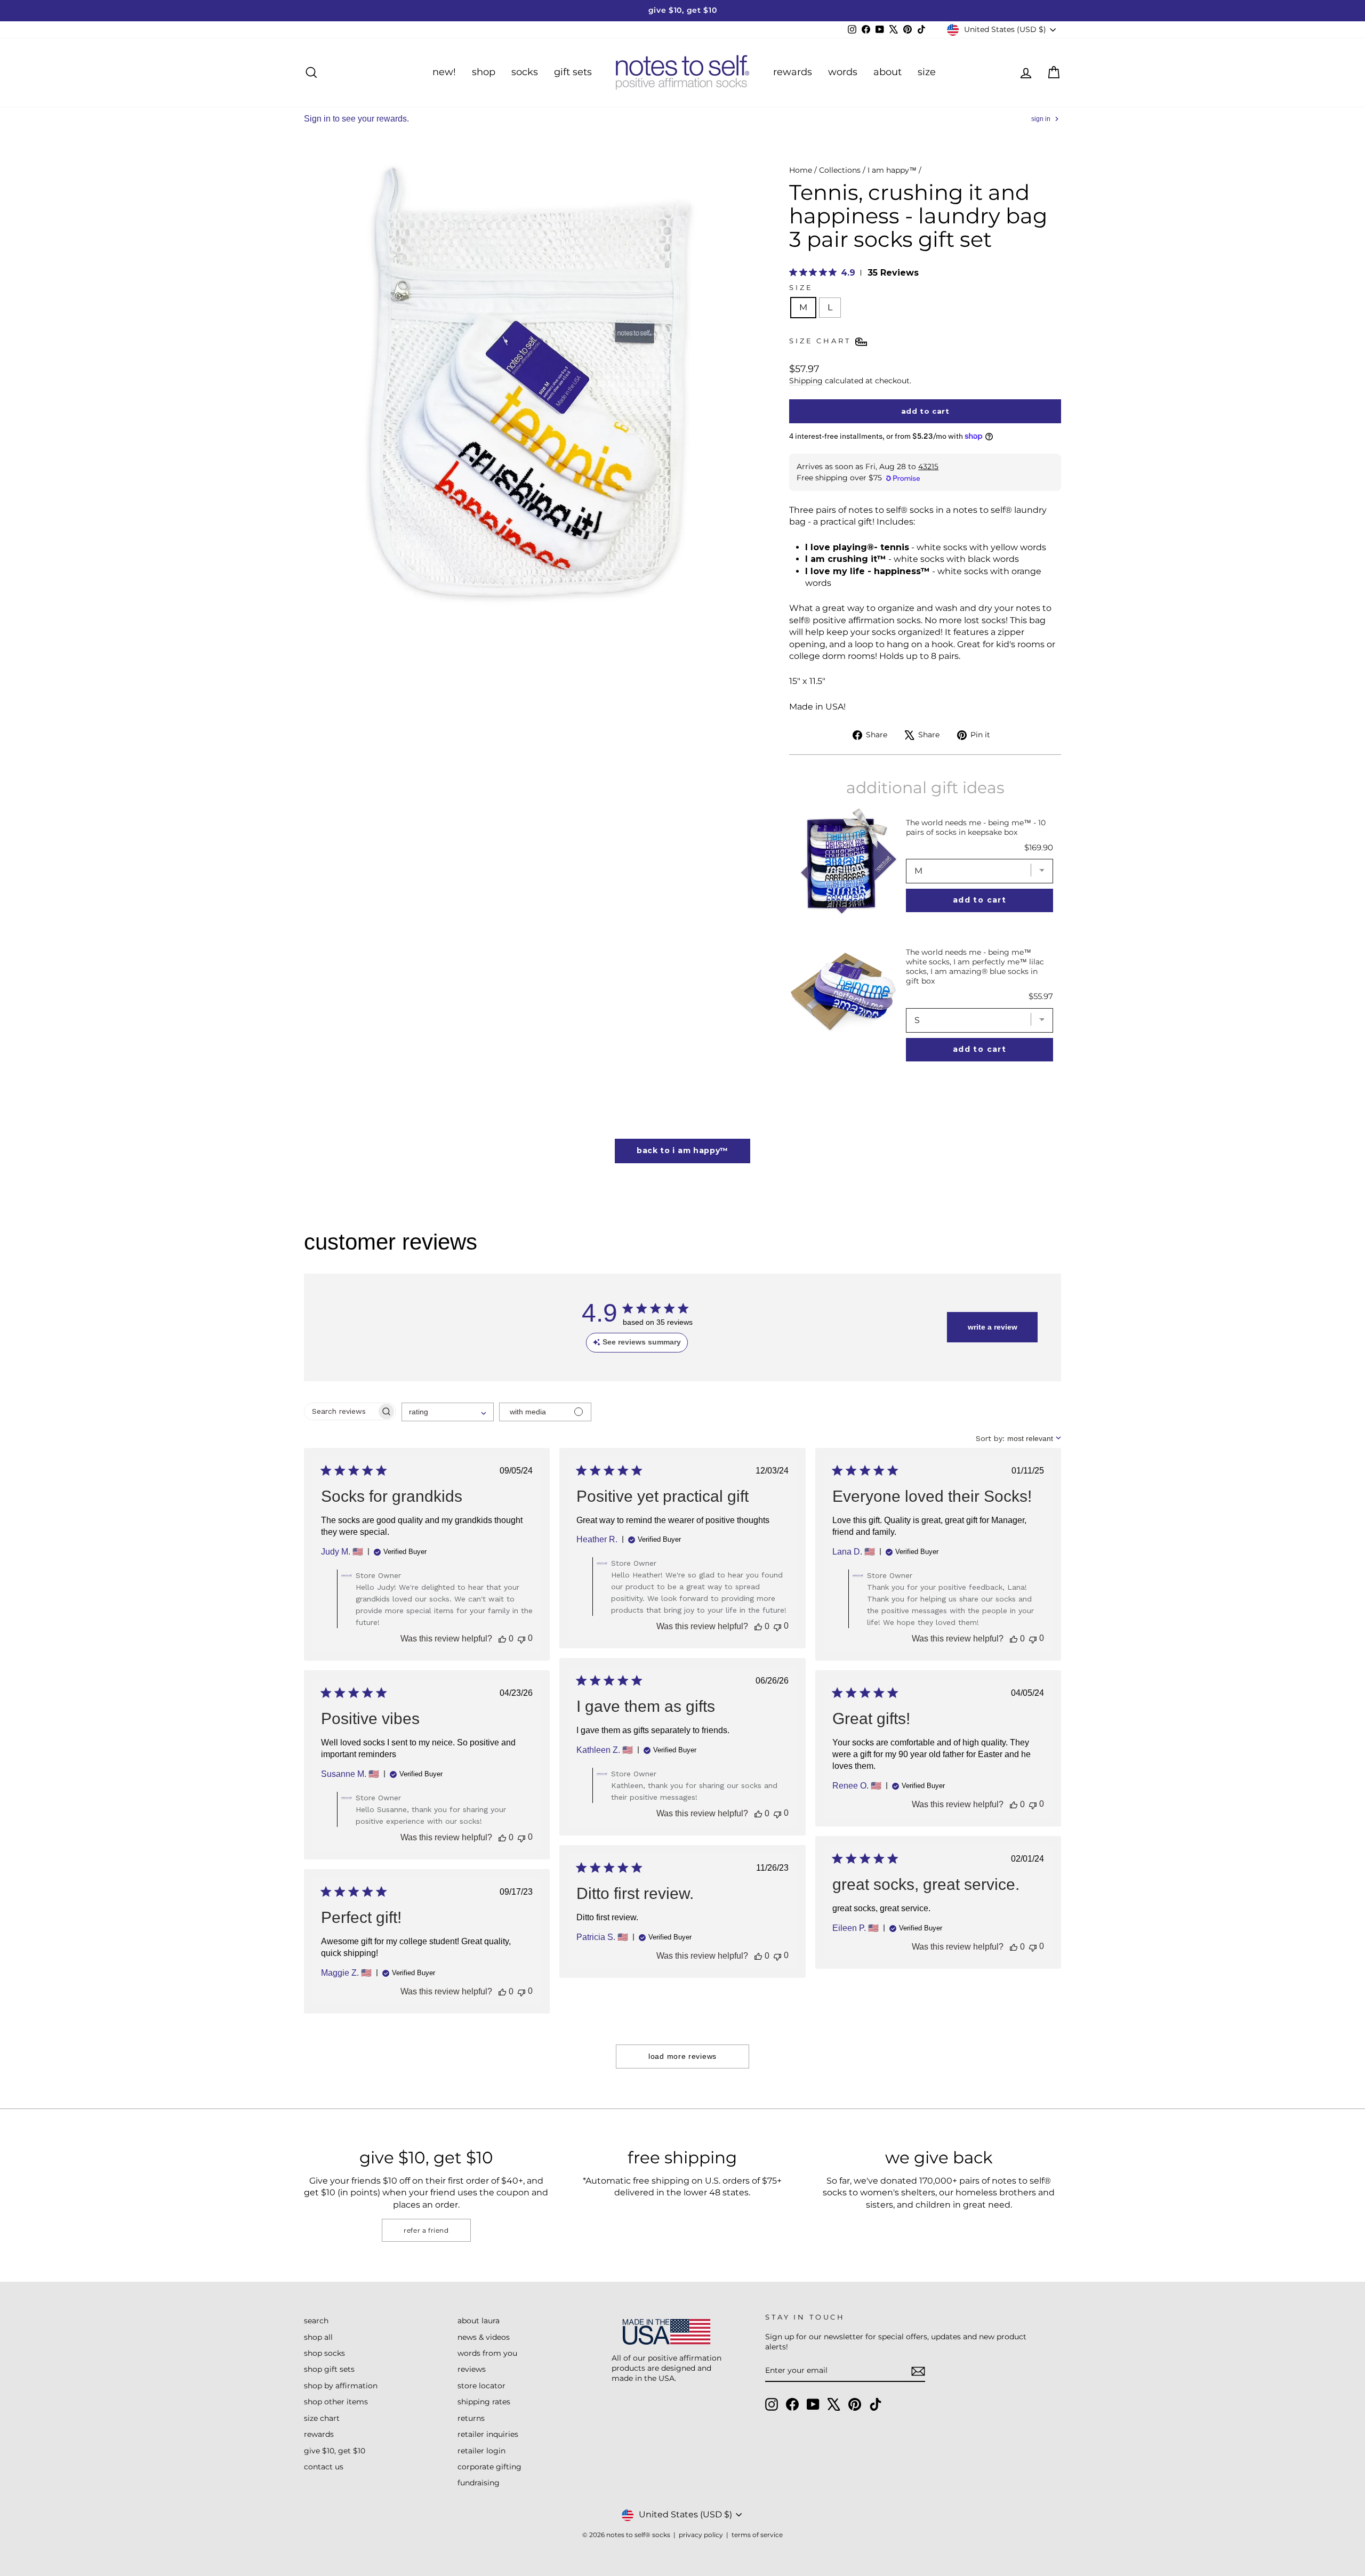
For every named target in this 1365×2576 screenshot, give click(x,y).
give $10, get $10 (335, 2451)
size (927, 72)
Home (801, 170)
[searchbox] (340, 1411)
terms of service (757, 2535)
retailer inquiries (488, 2434)
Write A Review (993, 1327)
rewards (793, 72)
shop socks (324, 2353)
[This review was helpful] (502, 1639)
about (888, 72)
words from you (487, 2353)
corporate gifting (489, 2467)
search (316, 2321)
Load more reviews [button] (682, 2056)
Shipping (806, 381)
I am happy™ (892, 170)
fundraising (479, 2483)
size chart (322, 2418)
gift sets (573, 72)
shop (484, 72)
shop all (318, 2337)
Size (801, 288)
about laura (479, 2321)
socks (525, 72)
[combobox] (448, 1412)
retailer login (481, 2451)
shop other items (336, 2402)
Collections (840, 170)
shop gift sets (329, 2369)
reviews (472, 2369)
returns (471, 2418)
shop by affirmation (341, 2386)
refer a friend (426, 2230)
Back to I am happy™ (682, 1150)
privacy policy (701, 2535)
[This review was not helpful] (521, 1639)
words (843, 72)
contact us (324, 2467)
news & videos (484, 2337)
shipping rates (484, 2402)
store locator (481, 2386)
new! (444, 72)
